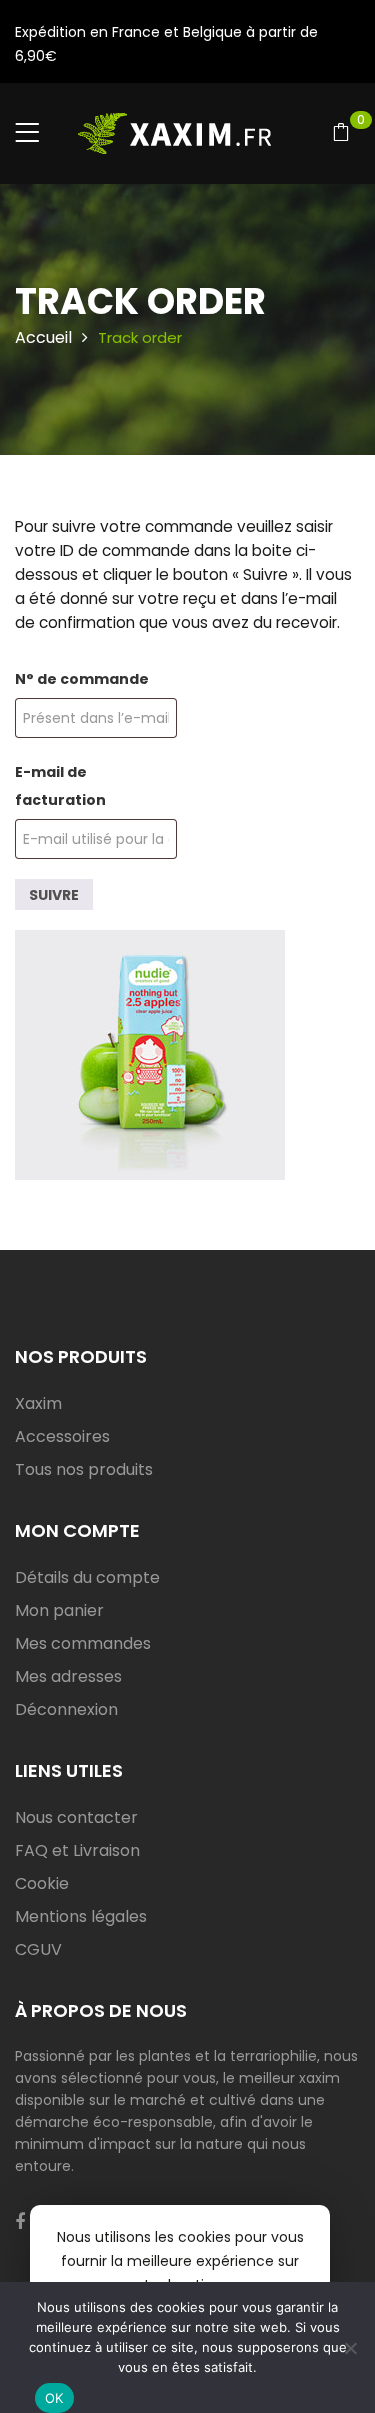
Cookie (42, 1883)
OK (54, 2398)
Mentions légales (81, 1916)
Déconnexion (66, 1709)
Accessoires (62, 1436)
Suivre (54, 895)
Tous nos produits (84, 1469)
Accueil (43, 337)
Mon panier (59, 1610)
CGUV (38, 1949)
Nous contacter (76, 1817)
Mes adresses (68, 1676)
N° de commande (82, 679)
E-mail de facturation (60, 786)
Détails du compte (87, 1577)
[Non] (350, 2348)
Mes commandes (83, 1643)
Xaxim (38, 1403)
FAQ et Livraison (77, 1850)
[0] (341, 135)
